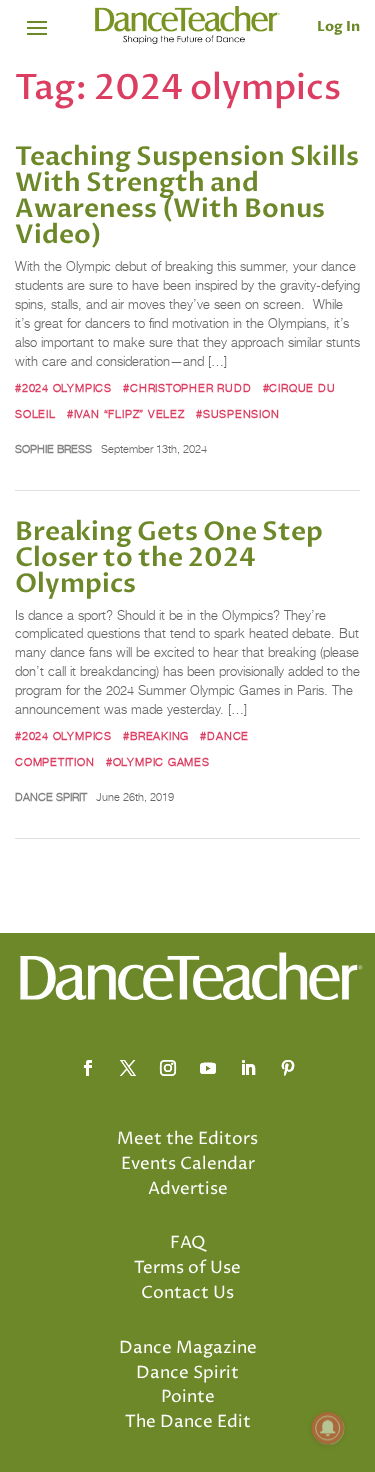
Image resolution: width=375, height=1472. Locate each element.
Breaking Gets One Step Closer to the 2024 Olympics (169, 558)
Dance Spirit (51, 797)
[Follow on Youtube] (208, 1068)
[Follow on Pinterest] (288, 1068)
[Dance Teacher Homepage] (187, 25)
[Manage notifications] (328, 1428)
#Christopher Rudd (187, 388)
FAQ (188, 1243)
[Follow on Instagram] (168, 1068)
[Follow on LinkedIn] (248, 1068)
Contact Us (187, 1293)
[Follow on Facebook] (88, 1068)
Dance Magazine (188, 1348)
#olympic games (158, 762)
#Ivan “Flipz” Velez (126, 414)
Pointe (188, 1397)
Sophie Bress (53, 449)
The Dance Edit (188, 1422)
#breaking (156, 736)
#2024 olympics (63, 388)
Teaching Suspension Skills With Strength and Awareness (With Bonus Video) (187, 196)
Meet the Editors (187, 1139)
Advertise (188, 1189)
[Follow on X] (128, 1068)
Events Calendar (188, 1164)
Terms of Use (187, 1268)
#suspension (238, 414)
